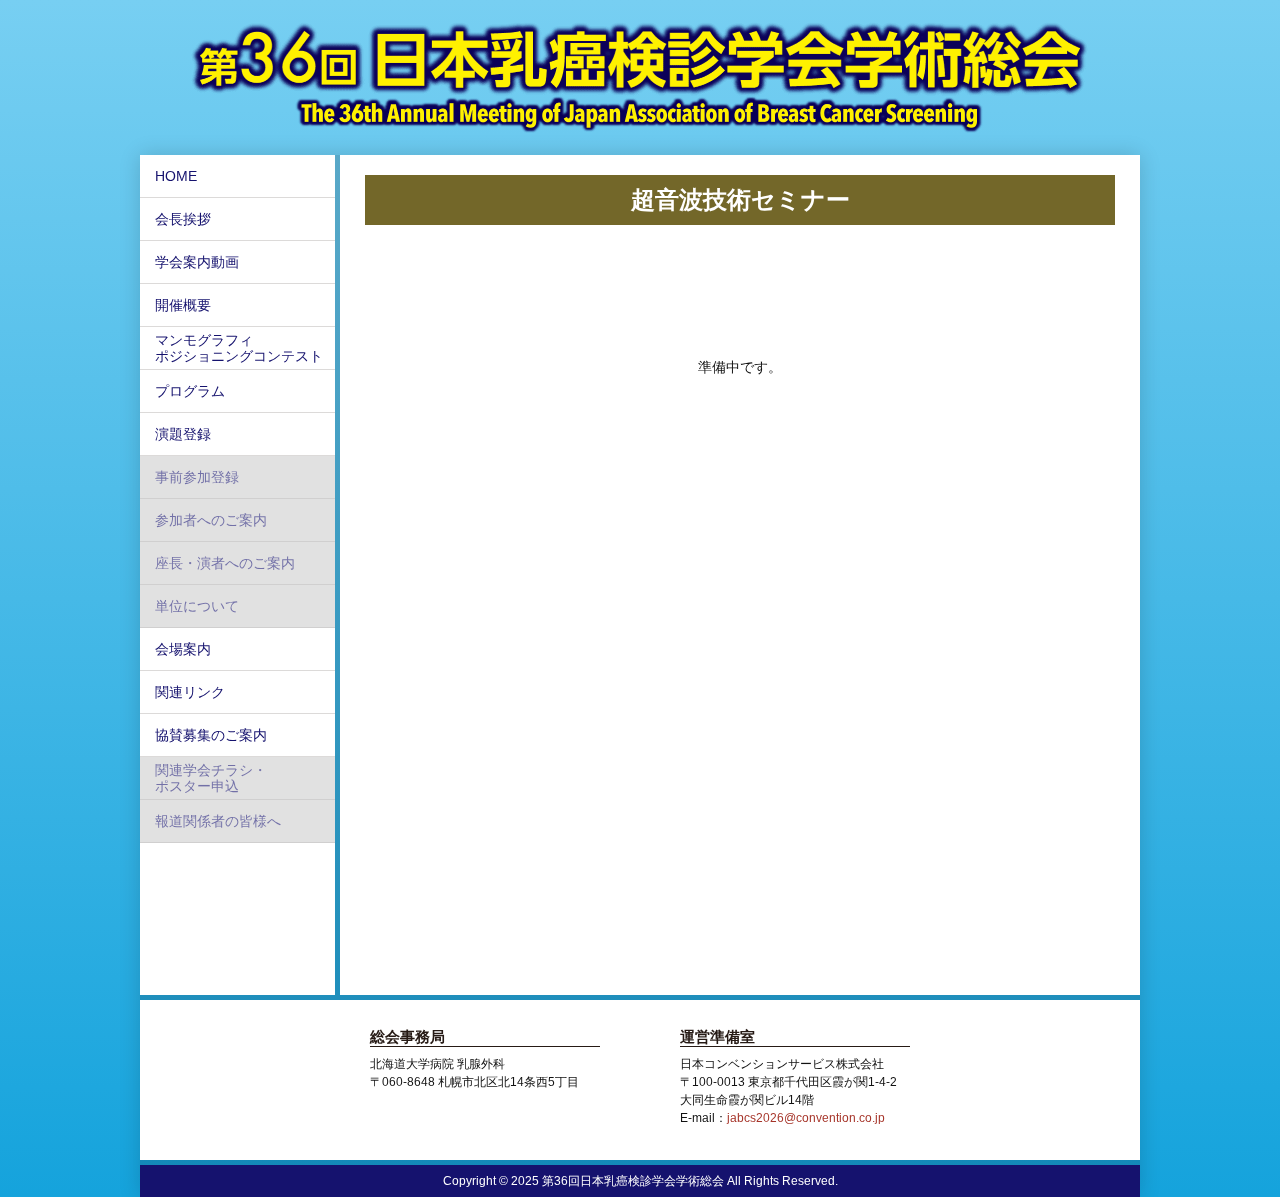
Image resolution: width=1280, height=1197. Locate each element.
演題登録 (183, 434)
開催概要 (183, 305)
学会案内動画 (197, 262)
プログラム (190, 391)
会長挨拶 (183, 219)
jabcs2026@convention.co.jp (806, 1118)
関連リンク (190, 692)
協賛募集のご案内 (211, 735)
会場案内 (183, 649)
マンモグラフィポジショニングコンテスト (239, 348)
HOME (176, 176)
